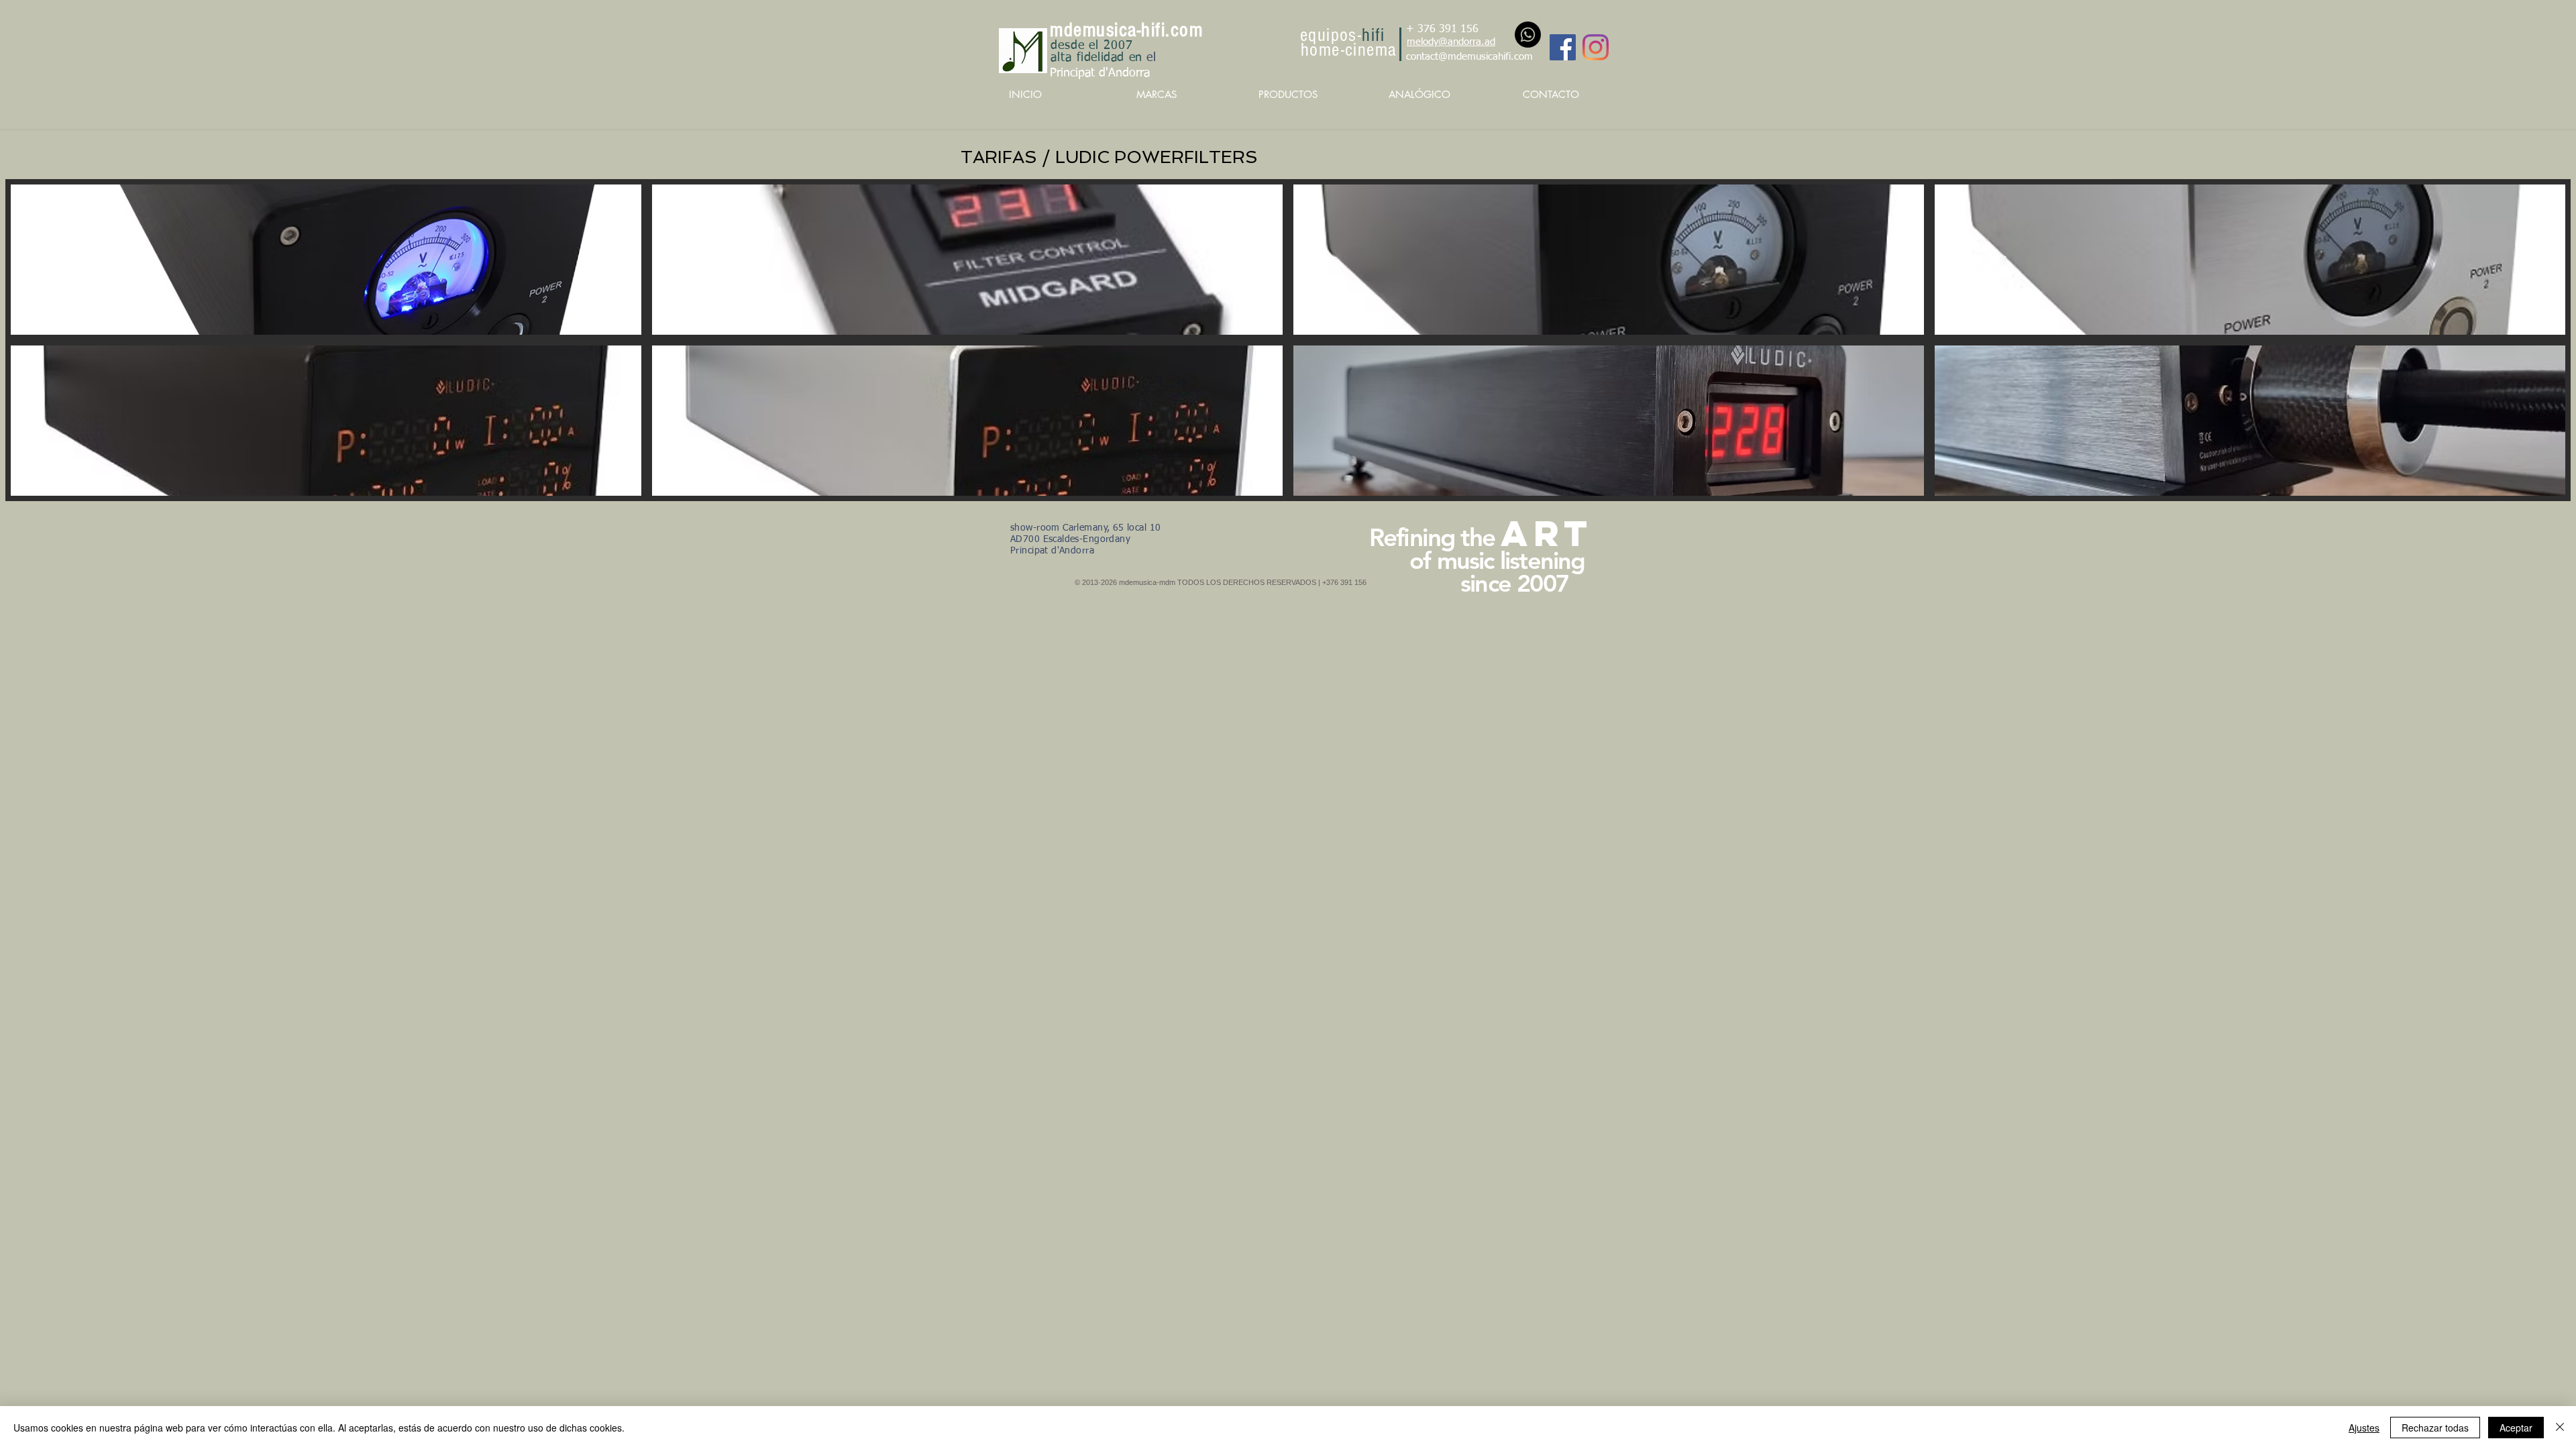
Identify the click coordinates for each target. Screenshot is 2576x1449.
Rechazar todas (2435, 1428)
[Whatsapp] (1528, 35)
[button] (326, 260)
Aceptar (2516, 1428)
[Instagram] (1596, 47)
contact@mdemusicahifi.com (1469, 57)
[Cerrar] (2560, 1428)
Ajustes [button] (2364, 1428)
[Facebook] (1563, 47)
